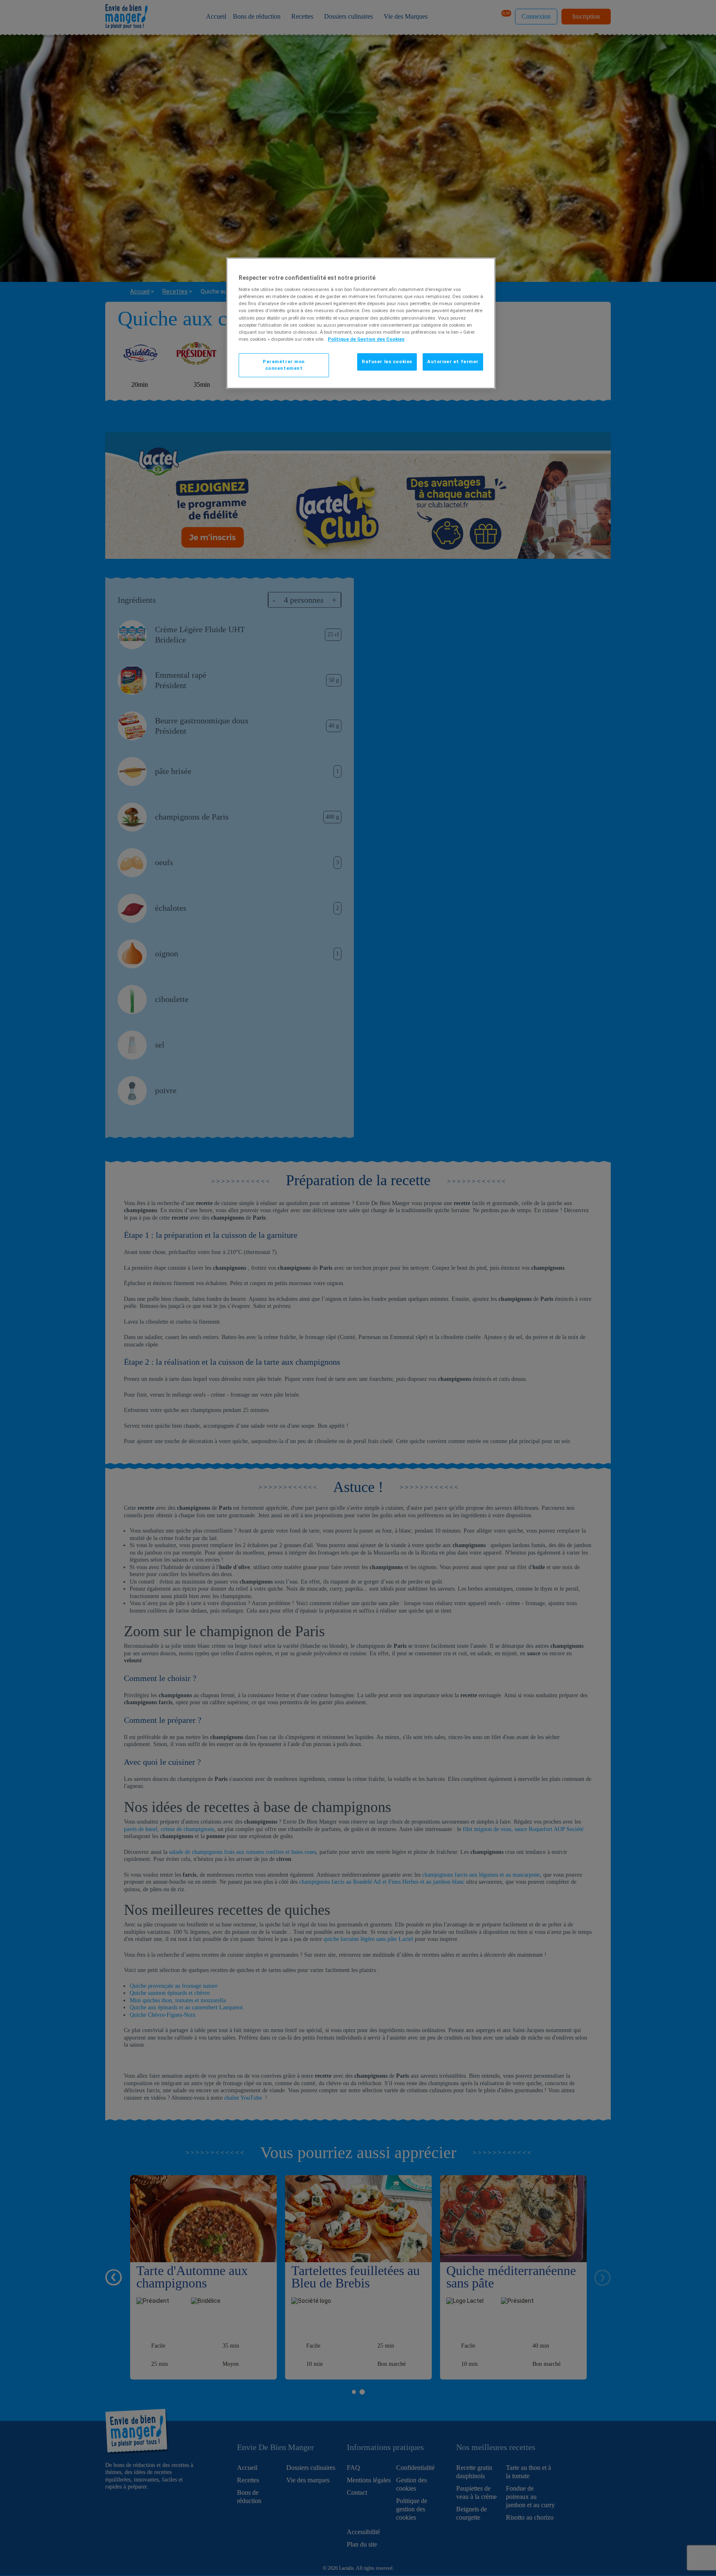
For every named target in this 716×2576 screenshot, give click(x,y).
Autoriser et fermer (453, 361)
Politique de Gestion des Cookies (366, 339)
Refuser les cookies (387, 361)
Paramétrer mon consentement (284, 365)
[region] (361, 323)
